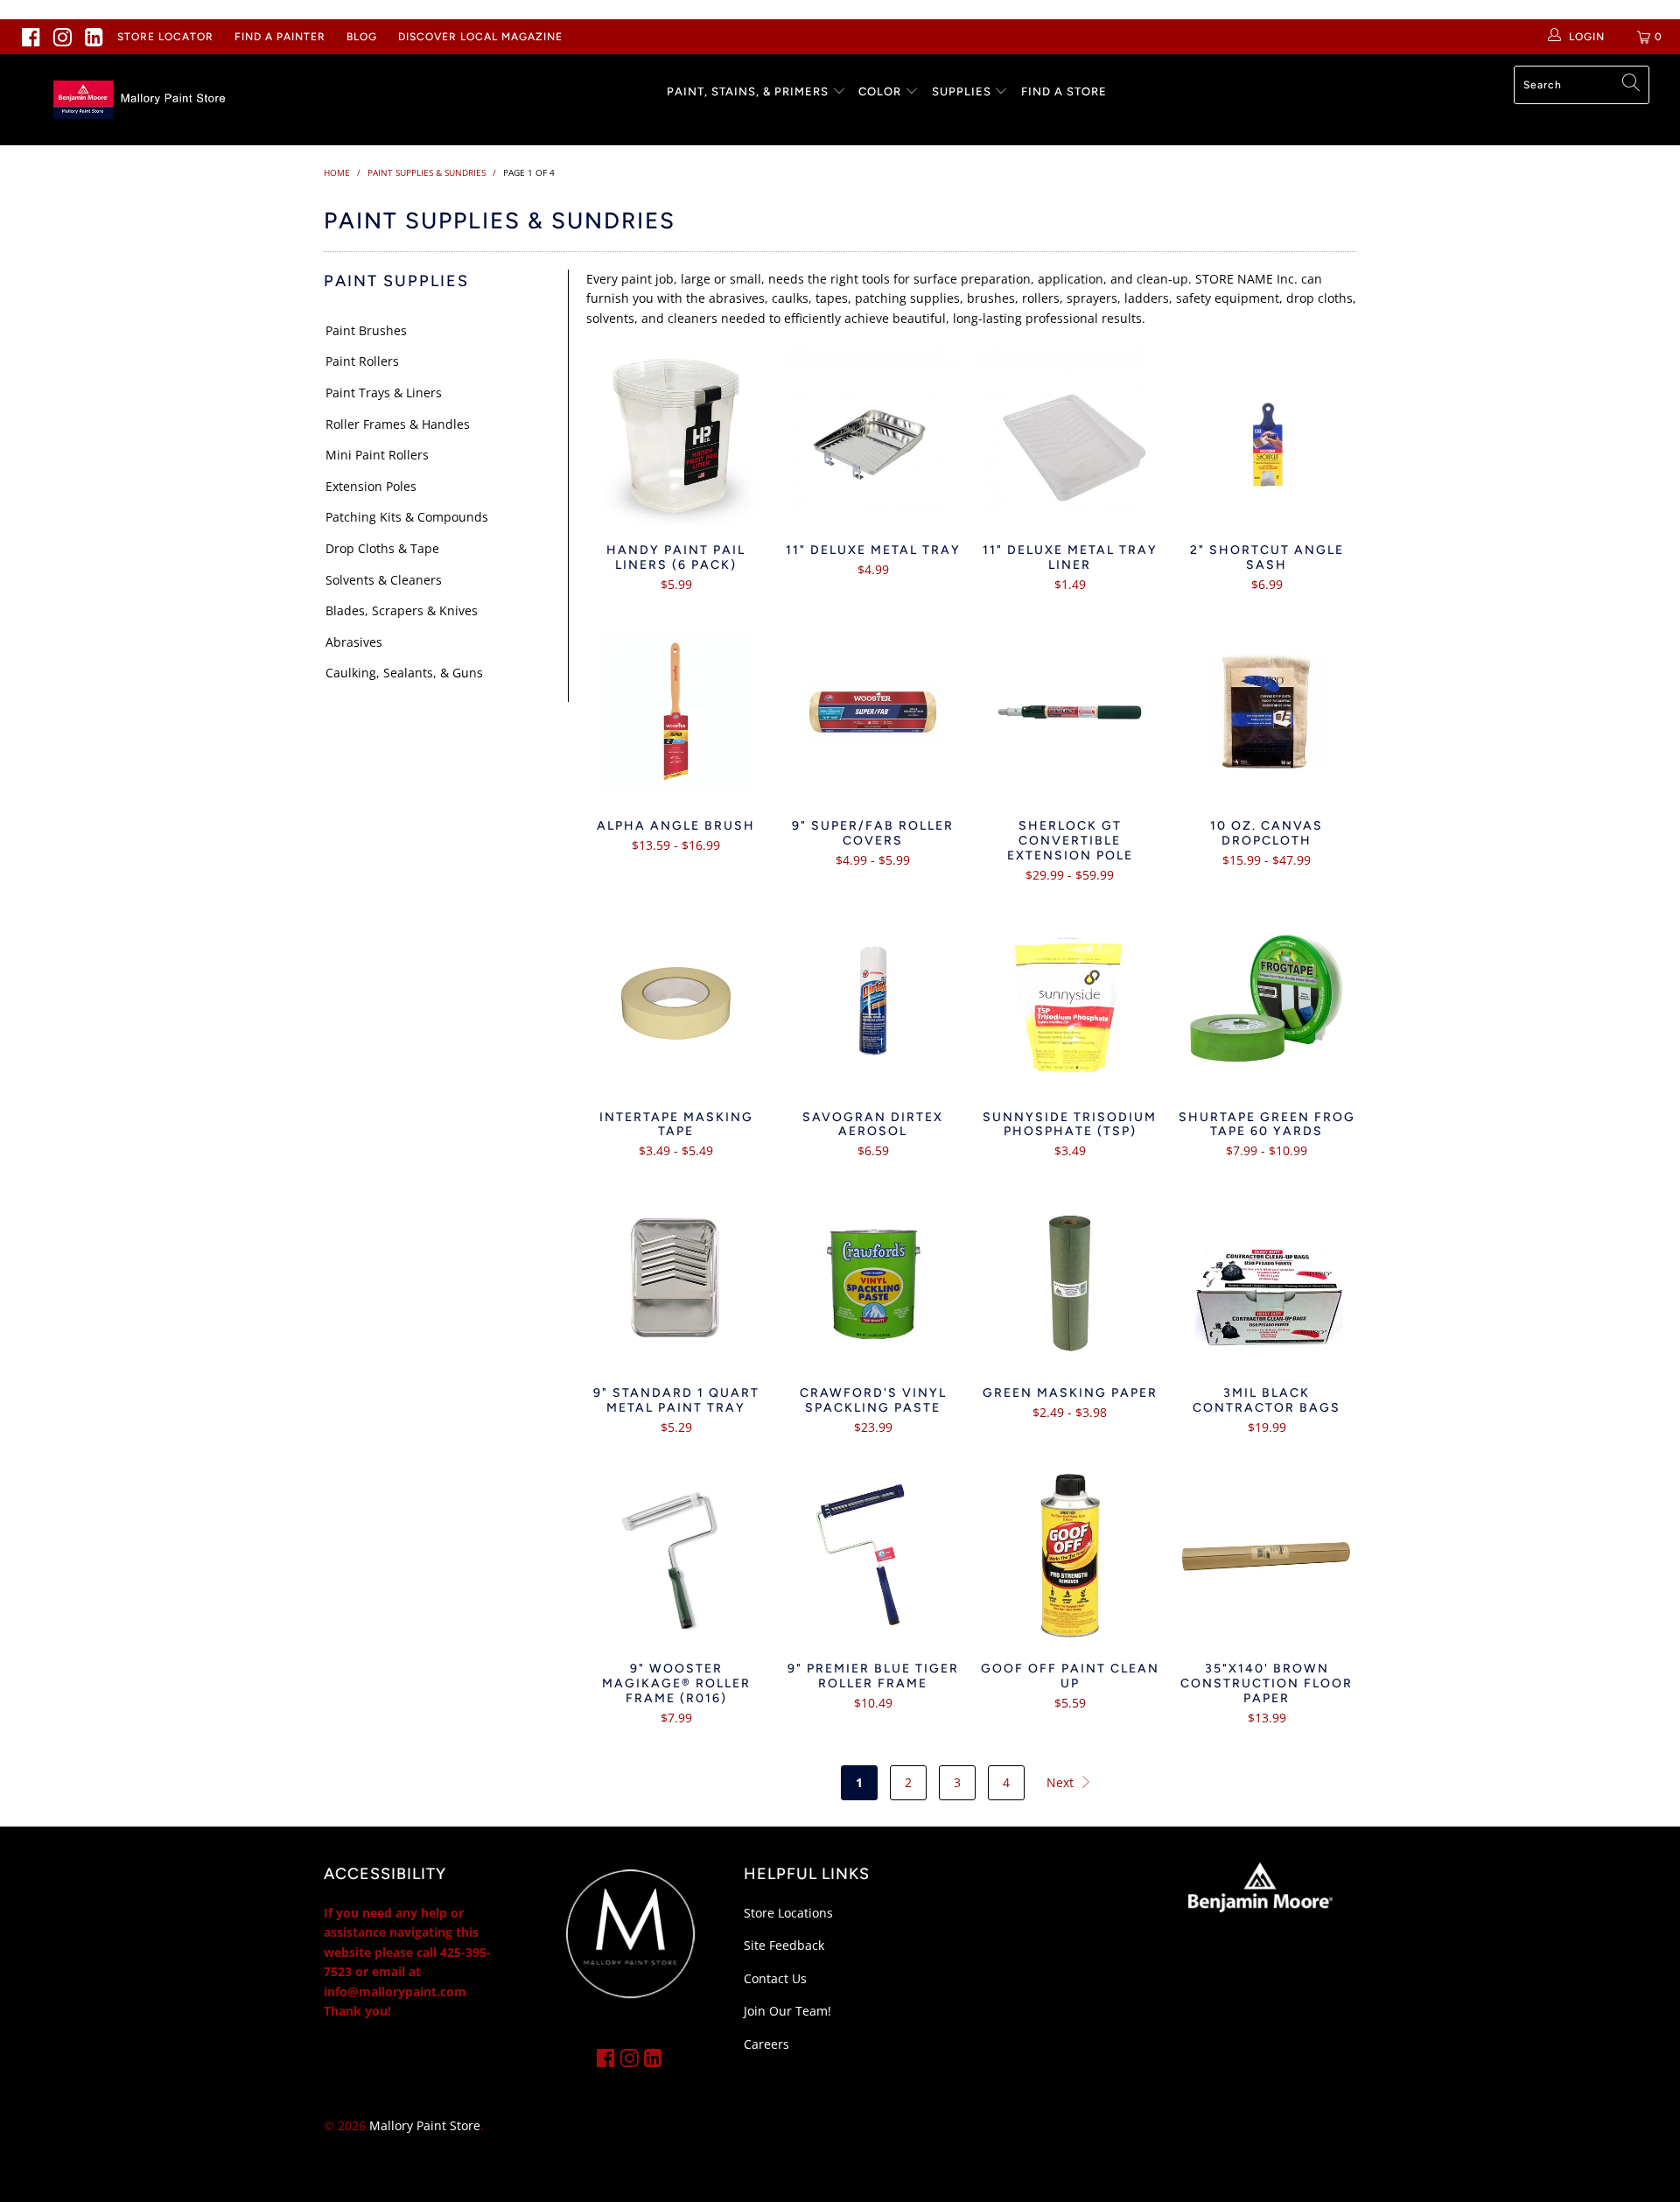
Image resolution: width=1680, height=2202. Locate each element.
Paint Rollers (362, 361)
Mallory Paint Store (425, 2125)
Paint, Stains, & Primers (748, 91)
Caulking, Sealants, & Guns (404, 673)
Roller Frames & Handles (398, 424)
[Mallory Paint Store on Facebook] (31, 37)
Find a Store (1064, 91)
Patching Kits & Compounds (407, 517)
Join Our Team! (787, 2011)
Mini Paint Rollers (377, 455)
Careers (766, 2044)
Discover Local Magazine (480, 37)
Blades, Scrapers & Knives (402, 610)
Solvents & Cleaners (384, 580)
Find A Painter (280, 37)
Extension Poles (371, 486)
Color (880, 91)
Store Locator (165, 37)
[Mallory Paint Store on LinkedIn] (94, 37)
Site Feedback (784, 1945)
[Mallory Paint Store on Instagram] (63, 37)
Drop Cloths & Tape (382, 548)
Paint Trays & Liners (384, 393)
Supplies (962, 91)
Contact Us (775, 1978)
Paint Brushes (366, 330)
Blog (362, 37)
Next (1062, 1782)
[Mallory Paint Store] (143, 100)
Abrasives (354, 642)
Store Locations (788, 1913)
